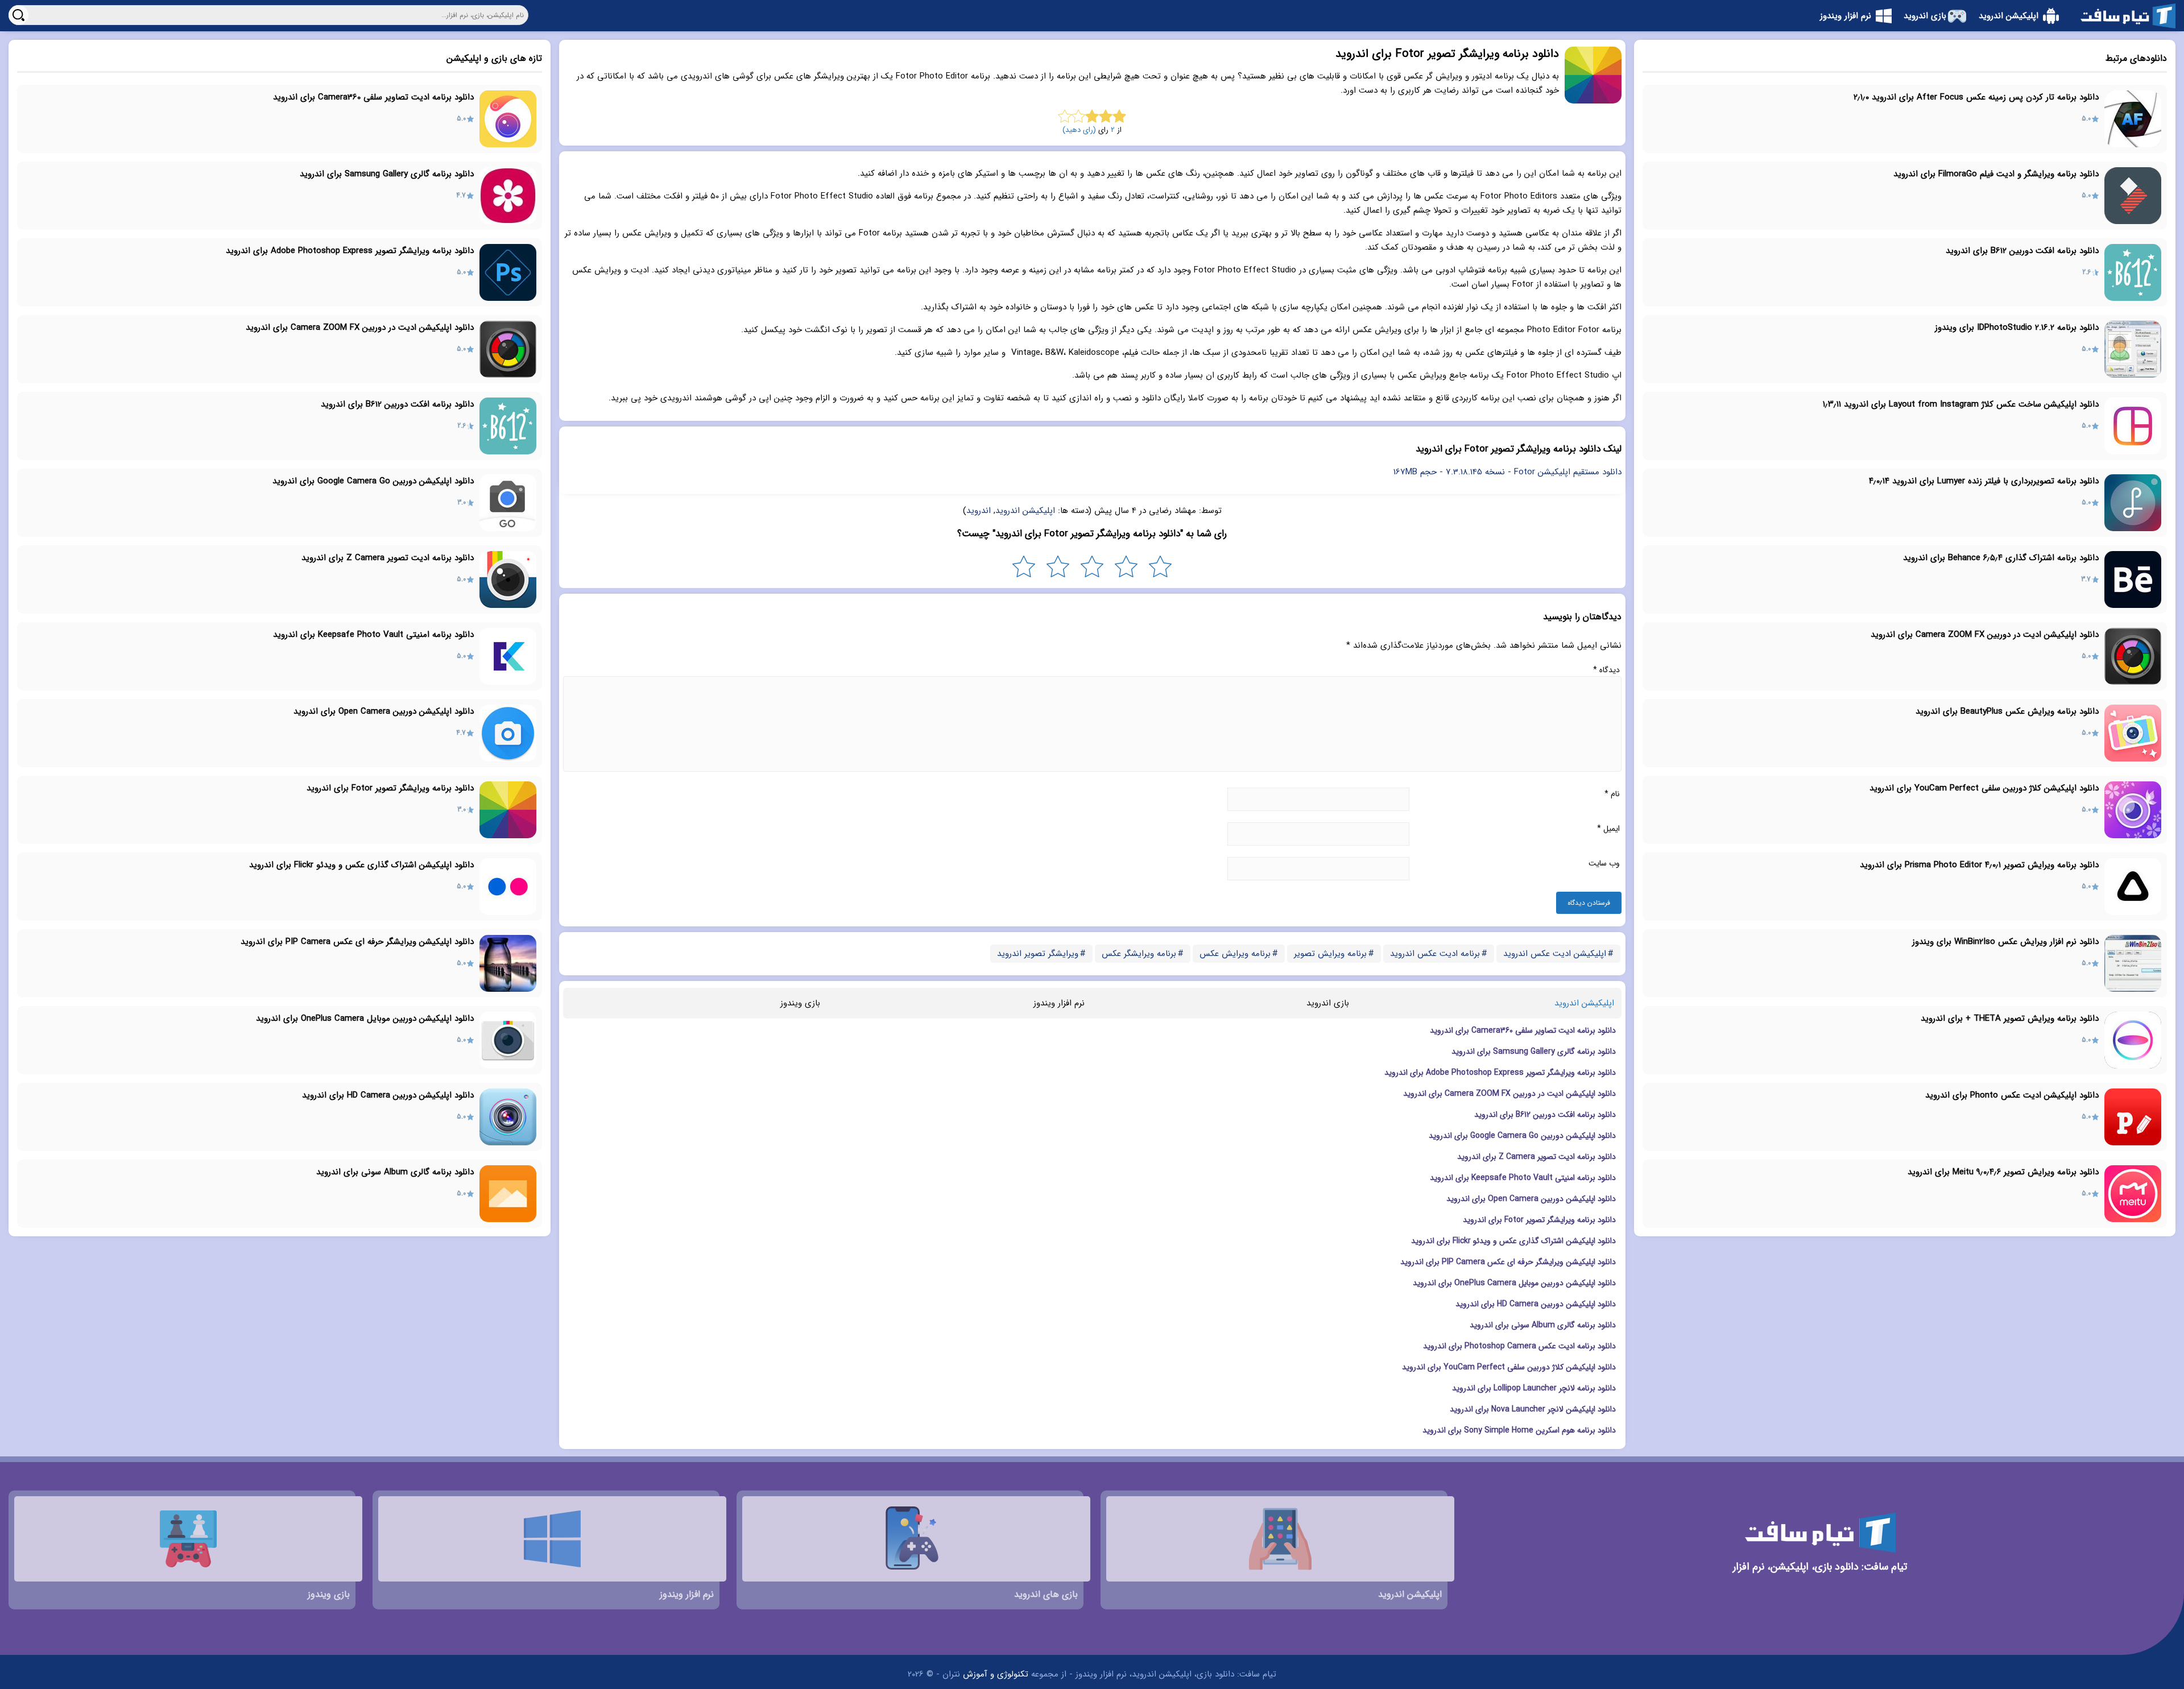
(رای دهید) (1079, 130)
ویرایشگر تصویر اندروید (1038, 954)
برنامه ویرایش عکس (1235, 954)
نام (1612, 794)
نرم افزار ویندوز (1059, 1003)
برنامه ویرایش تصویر (1330, 954)
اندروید (979, 511)
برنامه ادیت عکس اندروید (1435, 954)
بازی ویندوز (800, 1003)
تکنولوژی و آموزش (996, 1674)
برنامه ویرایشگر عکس (1139, 954)
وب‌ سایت (1604, 863)
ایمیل (1608, 829)
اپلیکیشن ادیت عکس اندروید (1555, 954)
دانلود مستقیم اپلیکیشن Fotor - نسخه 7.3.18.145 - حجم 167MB (1507, 472)
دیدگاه (1606, 670)
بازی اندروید (1328, 1003)
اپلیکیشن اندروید (1025, 511)
